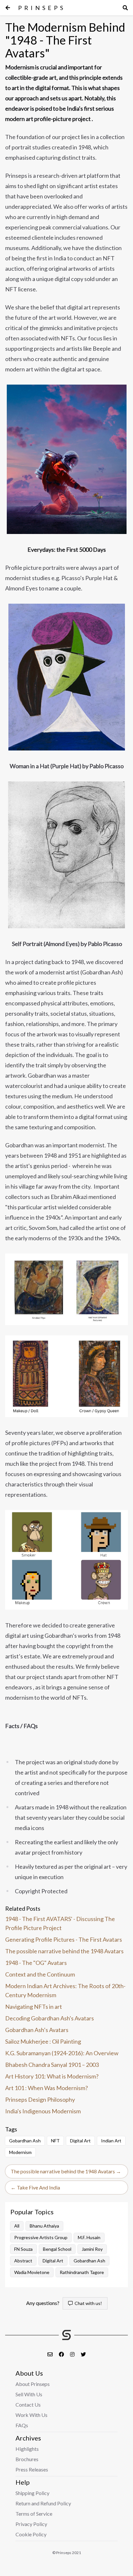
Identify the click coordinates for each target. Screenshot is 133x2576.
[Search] (125, 8)
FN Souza (23, 2249)
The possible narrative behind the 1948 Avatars (64, 1951)
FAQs (22, 2425)
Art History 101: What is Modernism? (52, 2076)
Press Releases (32, 2469)
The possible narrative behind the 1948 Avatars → (66, 2171)
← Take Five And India (35, 2187)
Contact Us (28, 2405)
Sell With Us (29, 2394)
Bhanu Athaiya (44, 2226)
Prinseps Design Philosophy (40, 2099)
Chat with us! (87, 2303)
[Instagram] (73, 2354)
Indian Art (111, 2141)
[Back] (8, 8)
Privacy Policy (31, 2524)
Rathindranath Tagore (82, 2272)
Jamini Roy (92, 2249)
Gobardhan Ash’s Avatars (37, 2030)
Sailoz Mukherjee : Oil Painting (43, 2041)
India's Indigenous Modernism (43, 2111)
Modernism (20, 2152)
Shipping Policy (32, 2493)
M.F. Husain (89, 2237)
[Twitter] (83, 2354)
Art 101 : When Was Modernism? (46, 2088)
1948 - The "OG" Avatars (36, 1963)
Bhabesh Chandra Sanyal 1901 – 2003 (52, 2065)
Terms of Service (34, 2514)
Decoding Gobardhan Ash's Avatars (50, 2018)
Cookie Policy (31, 2534)
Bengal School (57, 2249)
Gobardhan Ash (25, 2141)
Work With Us (31, 2415)
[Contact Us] (51, 2354)
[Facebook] (62, 2354)
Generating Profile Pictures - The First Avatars (64, 1939)
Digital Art (53, 2261)
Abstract (23, 2261)
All (17, 2226)
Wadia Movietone (32, 2272)
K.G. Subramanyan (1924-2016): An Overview (62, 2053)
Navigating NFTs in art (34, 2007)
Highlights (27, 2449)
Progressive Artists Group (41, 2237)
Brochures (27, 2459)
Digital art (80, 2141)
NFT (55, 2141)
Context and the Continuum (40, 1974)
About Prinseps (33, 2384)
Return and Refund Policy (43, 2503)
